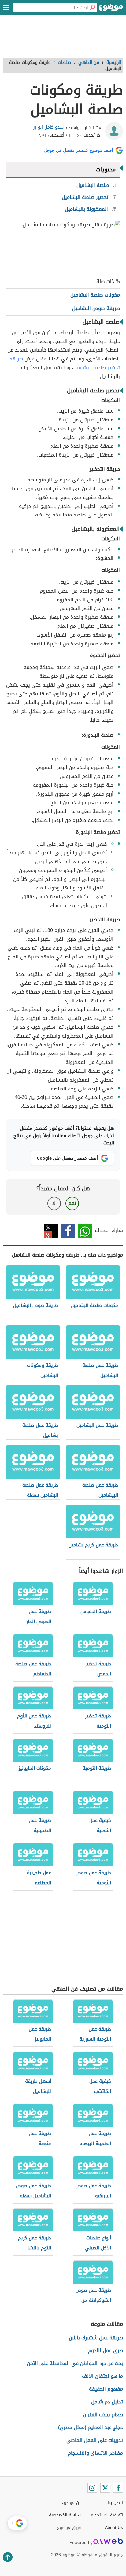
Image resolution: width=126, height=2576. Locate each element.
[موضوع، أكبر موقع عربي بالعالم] (111, 9)
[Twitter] (105, 2488)
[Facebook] (118, 2488)
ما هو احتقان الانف (102, 2376)
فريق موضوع (69, 2528)
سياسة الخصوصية (65, 2515)
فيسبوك (68, 1231)
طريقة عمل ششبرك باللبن (96, 2338)
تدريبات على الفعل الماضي (95, 2440)
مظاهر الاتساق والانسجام (95, 2453)
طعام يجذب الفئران (103, 2415)
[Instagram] (92, 2488)
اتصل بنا (115, 2503)
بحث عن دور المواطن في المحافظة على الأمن (75, 2363)
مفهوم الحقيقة (106, 2389)
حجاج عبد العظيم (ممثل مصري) (91, 2427)
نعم (72, 1203)
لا (54, 1203)
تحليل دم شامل (107, 2402)
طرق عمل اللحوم (106, 2350)
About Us (114, 2528)
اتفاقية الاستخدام (107, 2515)
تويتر (51, 1231)
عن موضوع (71, 2503)
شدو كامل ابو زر (48, 127)
